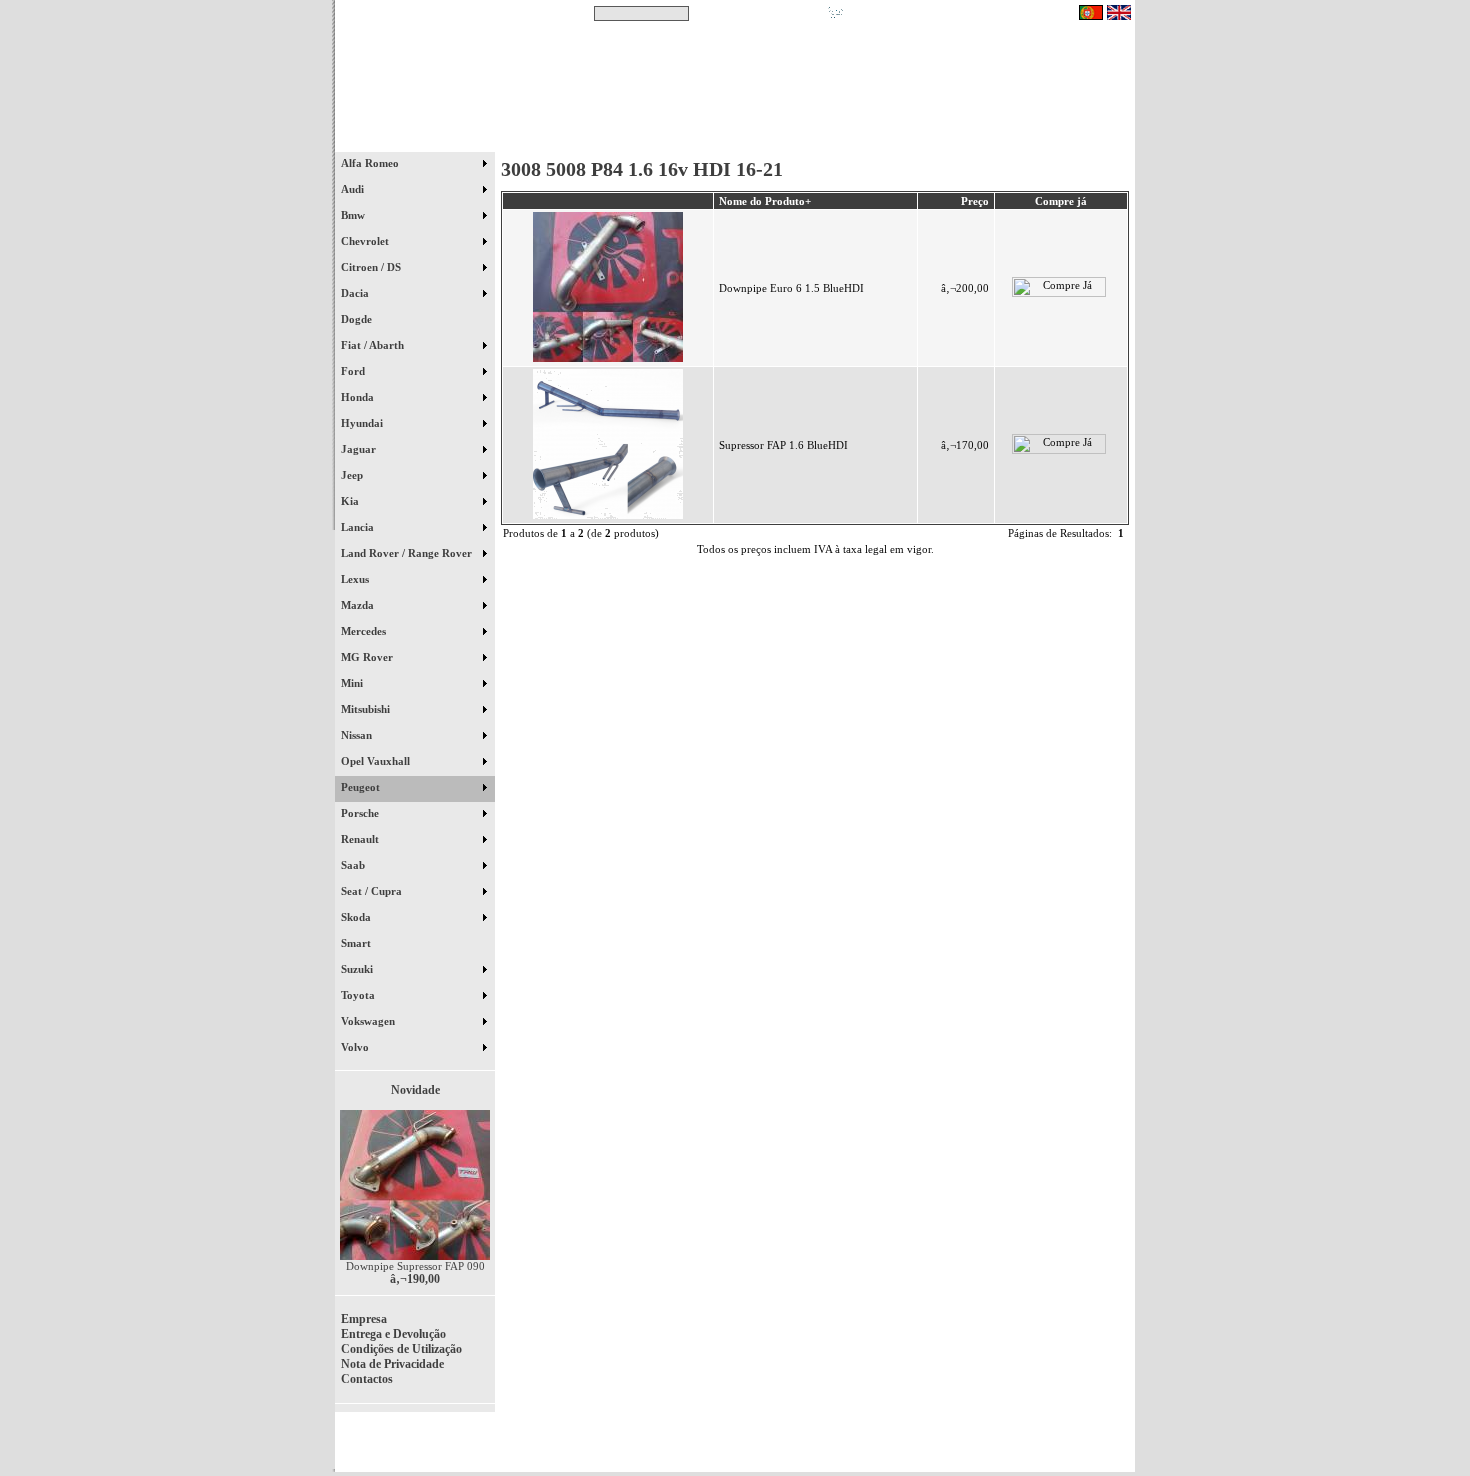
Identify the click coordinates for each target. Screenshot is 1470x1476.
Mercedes (365, 631)
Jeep (353, 475)
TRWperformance (1089, 1436)
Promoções (755, 139)
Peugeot (362, 787)
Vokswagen (369, 1021)
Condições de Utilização (401, 1349)
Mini (353, 683)
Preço (975, 201)
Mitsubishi (367, 709)
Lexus (356, 579)
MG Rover (368, 657)
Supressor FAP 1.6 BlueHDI (783, 445)
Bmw (354, 215)
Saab (354, 865)
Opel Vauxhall (377, 761)
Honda (359, 397)
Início (415, 139)
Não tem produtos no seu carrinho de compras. (960, 13)
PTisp (1117, 1448)
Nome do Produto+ (765, 201)
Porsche (361, 813)
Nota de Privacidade (392, 1364)
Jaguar (360, 449)
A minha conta (915, 139)
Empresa (364, 1319)
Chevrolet (366, 241)
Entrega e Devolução (393, 1334)
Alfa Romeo (371, 163)
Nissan (358, 735)
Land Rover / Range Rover (408, 553)
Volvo (356, 1047)
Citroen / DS (372, 267)
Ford (354, 371)
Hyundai (363, 423)
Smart (365, 943)
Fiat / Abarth (374, 345)
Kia (351, 501)
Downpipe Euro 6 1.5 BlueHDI (791, 288)
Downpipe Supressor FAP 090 (415, 1266)
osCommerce (980, 1448)
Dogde (365, 319)
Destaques (595, 139)
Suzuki (358, 969)
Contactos (1075, 139)
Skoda (357, 917)
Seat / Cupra (373, 891)
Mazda (359, 605)
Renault (361, 839)
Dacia (356, 293)
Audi (354, 189)
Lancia (359, 527)
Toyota (359, 995)
